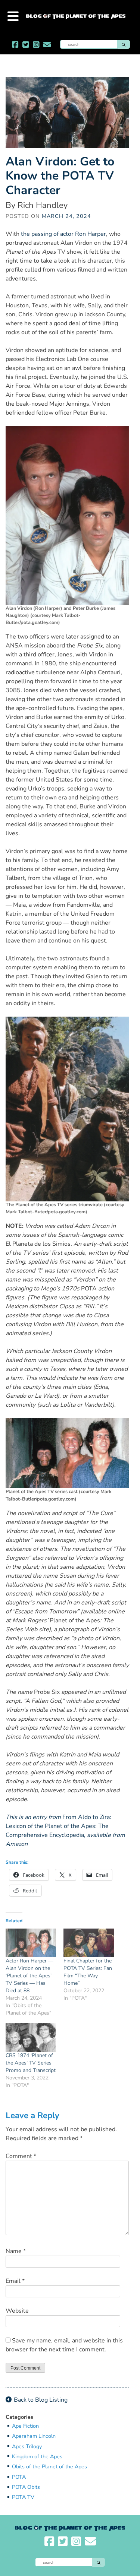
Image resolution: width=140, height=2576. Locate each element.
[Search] (124, 44)
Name (16, 2251)
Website (17, 2311)
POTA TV (23, 2497)
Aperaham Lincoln (34, 2436)
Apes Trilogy (27, 2447)
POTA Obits (26, 2487)
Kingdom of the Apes (37, 2457)
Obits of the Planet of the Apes (49, 2467)
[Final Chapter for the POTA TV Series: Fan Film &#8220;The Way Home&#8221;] (89, 1943)
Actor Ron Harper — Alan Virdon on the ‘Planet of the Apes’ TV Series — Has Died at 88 (29, 1976)
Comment (21, 2156)
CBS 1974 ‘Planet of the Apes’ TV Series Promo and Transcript (31, 2063)
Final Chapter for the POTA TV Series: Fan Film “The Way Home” (88, 1972)
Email (15, 2281)
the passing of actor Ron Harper (63, 234)
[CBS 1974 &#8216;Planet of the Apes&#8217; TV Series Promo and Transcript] (31, 2037)
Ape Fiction (25, 2426)
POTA (19, 2477)
